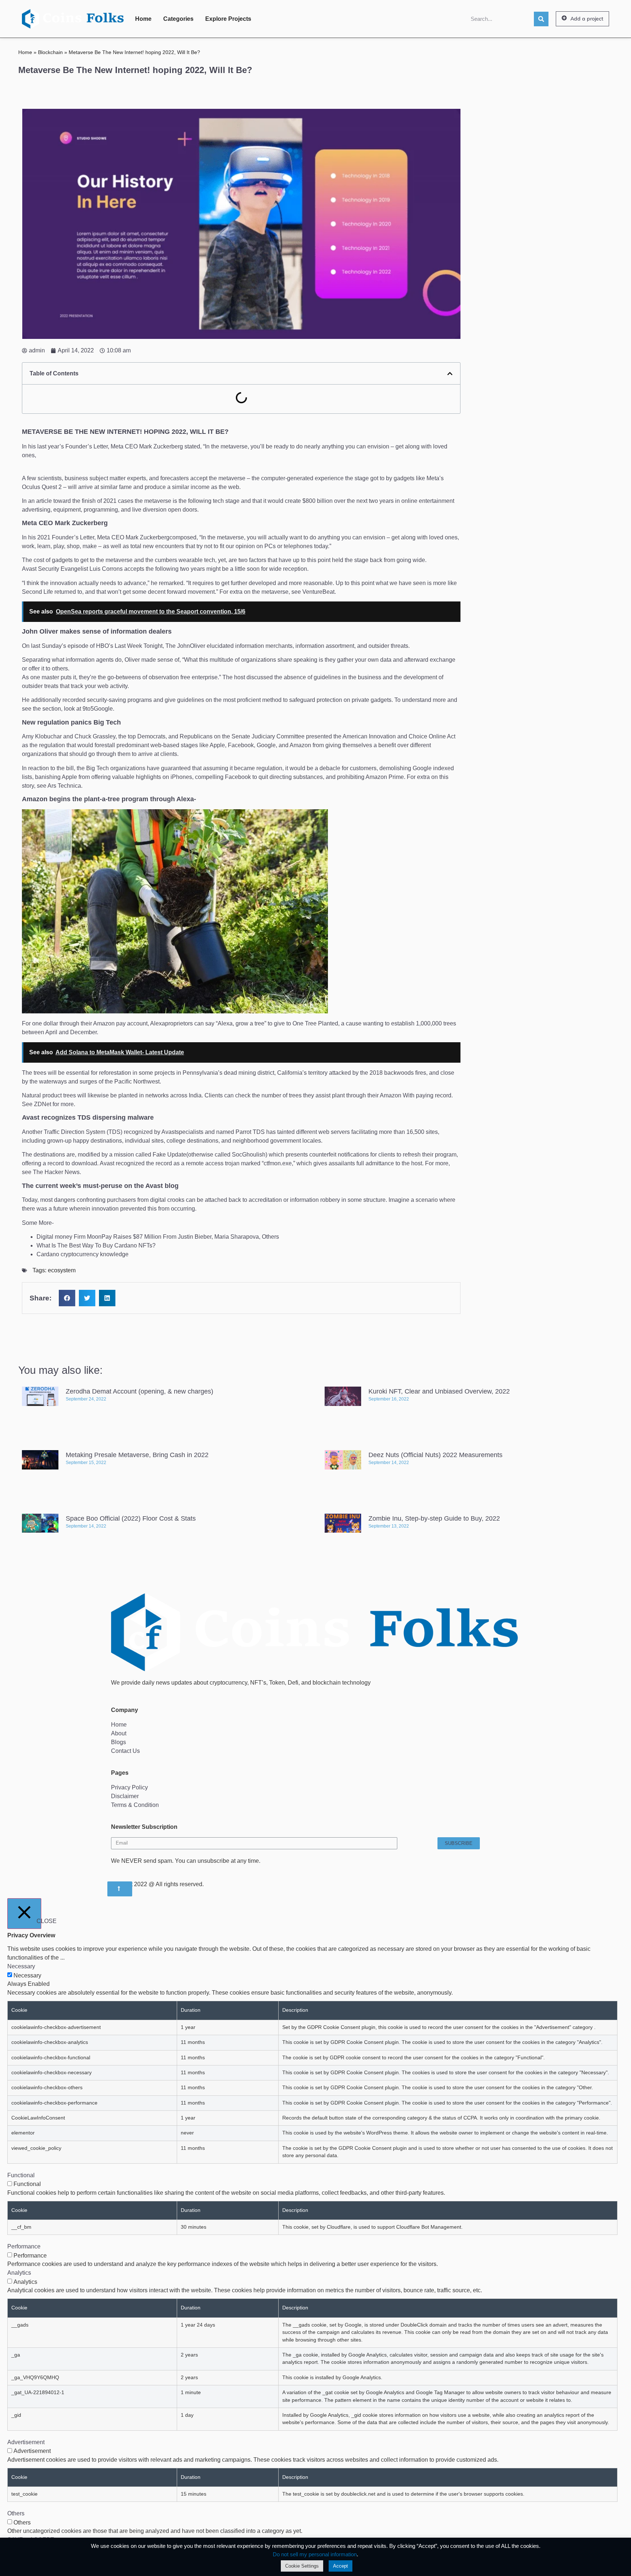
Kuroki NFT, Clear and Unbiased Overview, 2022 (439, 1391)
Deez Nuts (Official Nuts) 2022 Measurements (435, 1455)
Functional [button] (21, 2175)
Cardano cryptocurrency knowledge (83, 1254)
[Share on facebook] (67, 1298)
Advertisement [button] (26, 2442)
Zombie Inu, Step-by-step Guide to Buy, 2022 (434, 1518)
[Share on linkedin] (107, 1298)
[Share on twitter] (87, 1298)
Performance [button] (24, 2246)
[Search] (541, 19)
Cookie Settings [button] (302, 2566)
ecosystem (62, 1270)
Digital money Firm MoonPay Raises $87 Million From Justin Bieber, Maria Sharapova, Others (158, 1237)
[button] (582, 19)
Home (143, 19)
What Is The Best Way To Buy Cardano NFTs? (96, 1245)
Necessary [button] (21, 1966)
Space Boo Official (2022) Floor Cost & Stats (131, 1518)
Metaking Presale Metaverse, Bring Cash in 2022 (137, 1455)
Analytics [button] (19, 2273)
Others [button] (16, 2513)
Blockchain (50, 52)
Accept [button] (341, 2566)
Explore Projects (228, 19)
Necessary (27, 1976)
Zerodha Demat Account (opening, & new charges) (139, 1391)
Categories (178, 19)
